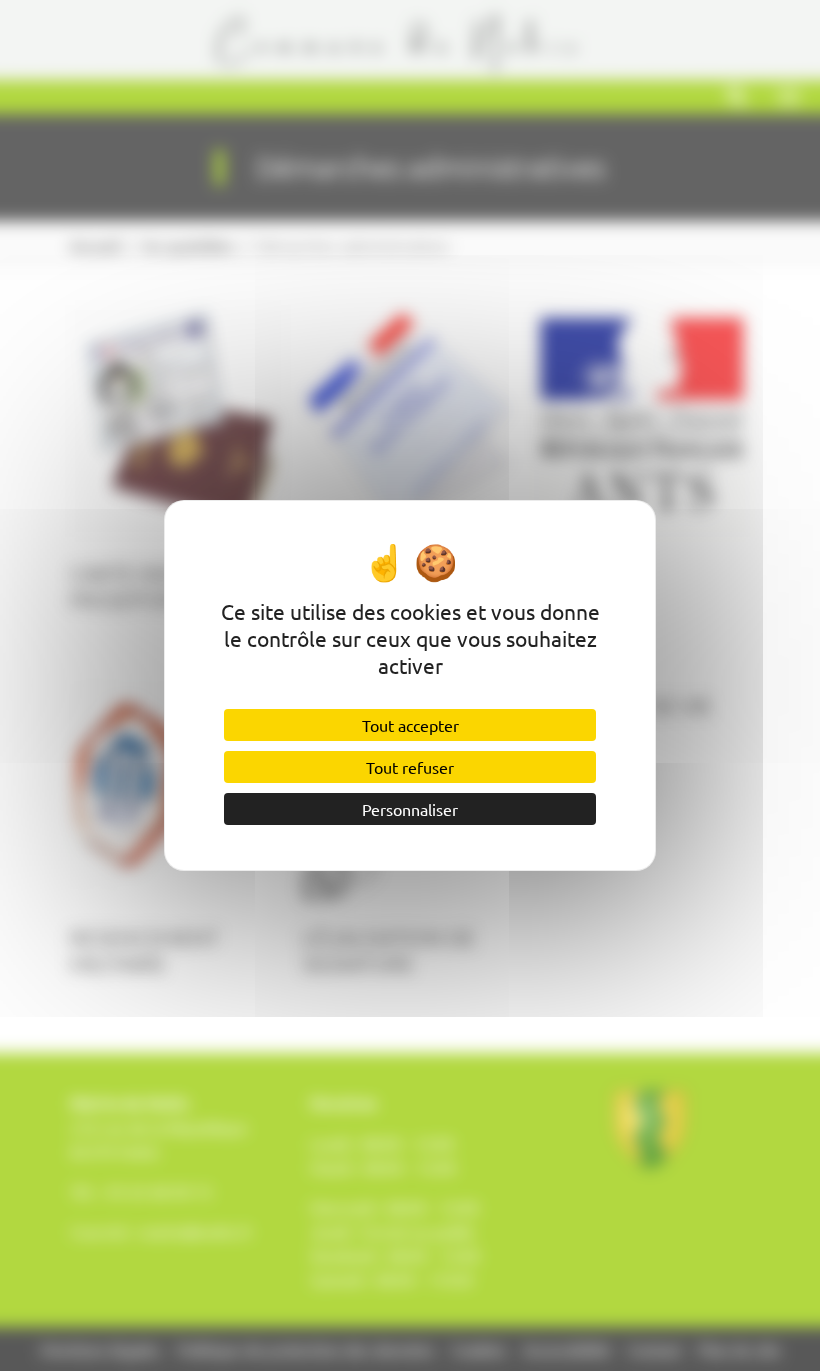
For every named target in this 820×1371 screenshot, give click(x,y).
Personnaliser (410, 809)
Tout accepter (410, 725)
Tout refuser (410, 767)
